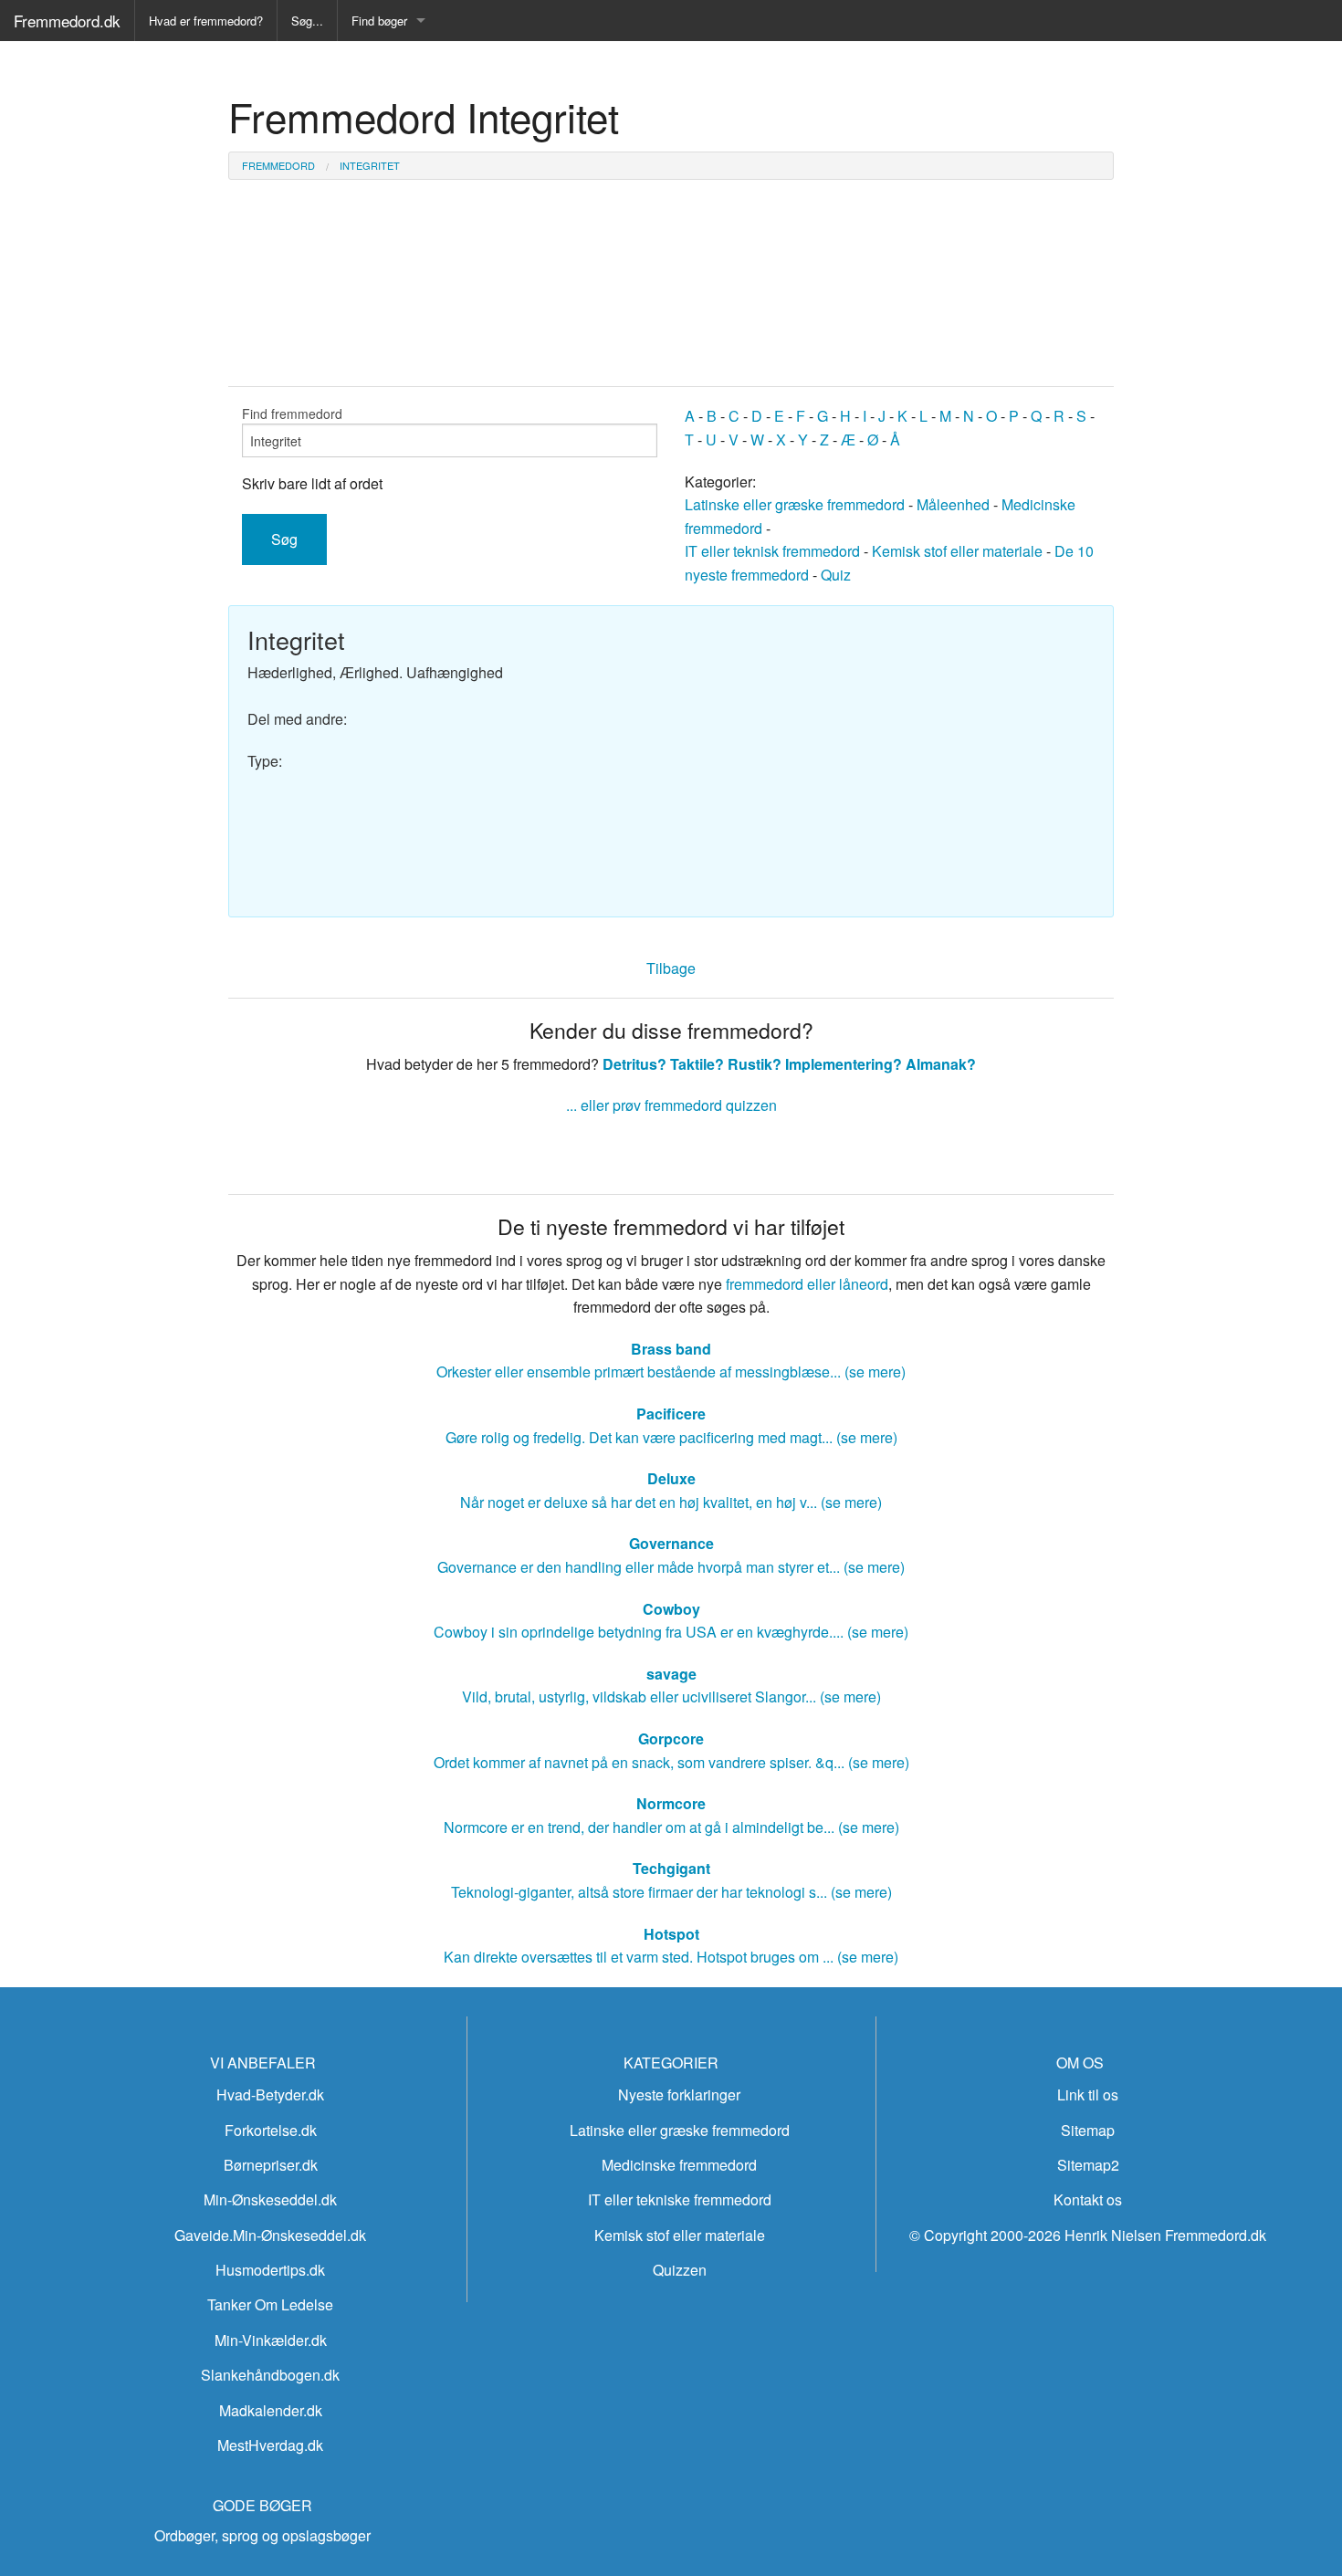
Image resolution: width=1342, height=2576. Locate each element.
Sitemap (1088, 2130)
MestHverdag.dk (270, 2445)
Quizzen (680, 2270)
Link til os (1088, 2094)
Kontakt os (1088, 2199)
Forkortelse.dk (271, 2130)
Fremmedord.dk (67, 21)
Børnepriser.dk (271, 2165)
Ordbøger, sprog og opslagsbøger (262, 2535)
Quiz (836, 575)
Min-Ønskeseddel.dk (270, 2199)
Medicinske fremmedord (679, 2165)
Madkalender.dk (271, 2410)
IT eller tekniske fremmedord (680, 2199)
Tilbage (671, 968)
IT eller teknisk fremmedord (772, 551)
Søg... (307, 21)
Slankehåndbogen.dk (270, 2375)
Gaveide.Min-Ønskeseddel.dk (270, 2235)
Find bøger (379, 21)
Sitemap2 (1088, 2165)
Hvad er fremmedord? (206, 21)
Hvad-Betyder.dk (270, 2094)
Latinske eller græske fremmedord (795, 504)
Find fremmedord (292, 414)
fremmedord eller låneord (807, 1284)
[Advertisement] (890, 752)
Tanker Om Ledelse (270, 2304)
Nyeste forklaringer (679, 2094)
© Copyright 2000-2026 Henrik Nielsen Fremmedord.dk (1088, 2235)
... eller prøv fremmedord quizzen (671, 1105)
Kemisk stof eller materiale (957, 551)
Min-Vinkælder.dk (271, 2340)
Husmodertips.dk (270, 2270)
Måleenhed (953, 504)
